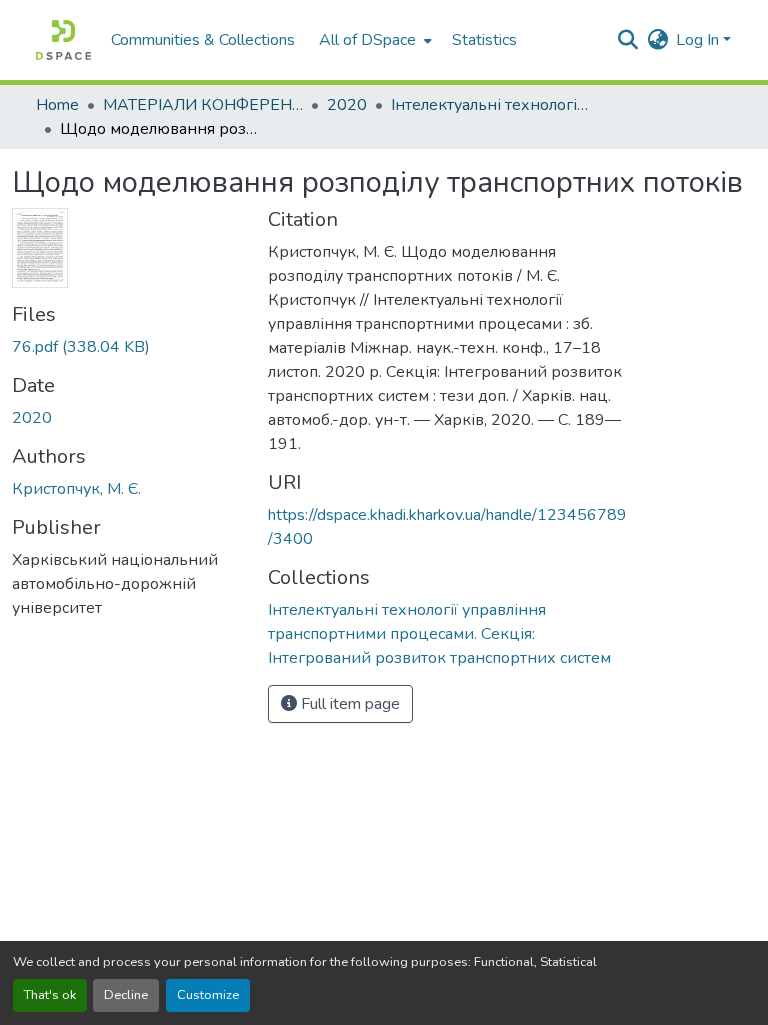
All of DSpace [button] (367, 40)
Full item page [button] (348, 704)
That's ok (50, 995)
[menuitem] (373, 40)
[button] (63, 40)
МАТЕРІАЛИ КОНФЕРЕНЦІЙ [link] (203, 105)
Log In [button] (699, 40)
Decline (126, 995)
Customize (208, 995)
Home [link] (57, 105)
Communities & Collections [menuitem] (203, 40)
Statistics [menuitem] (484, 40)
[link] (128, 347)
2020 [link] (347, 105)
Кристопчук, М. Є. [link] (76, 489)
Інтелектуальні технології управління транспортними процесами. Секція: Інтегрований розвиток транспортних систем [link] (491, 105)
